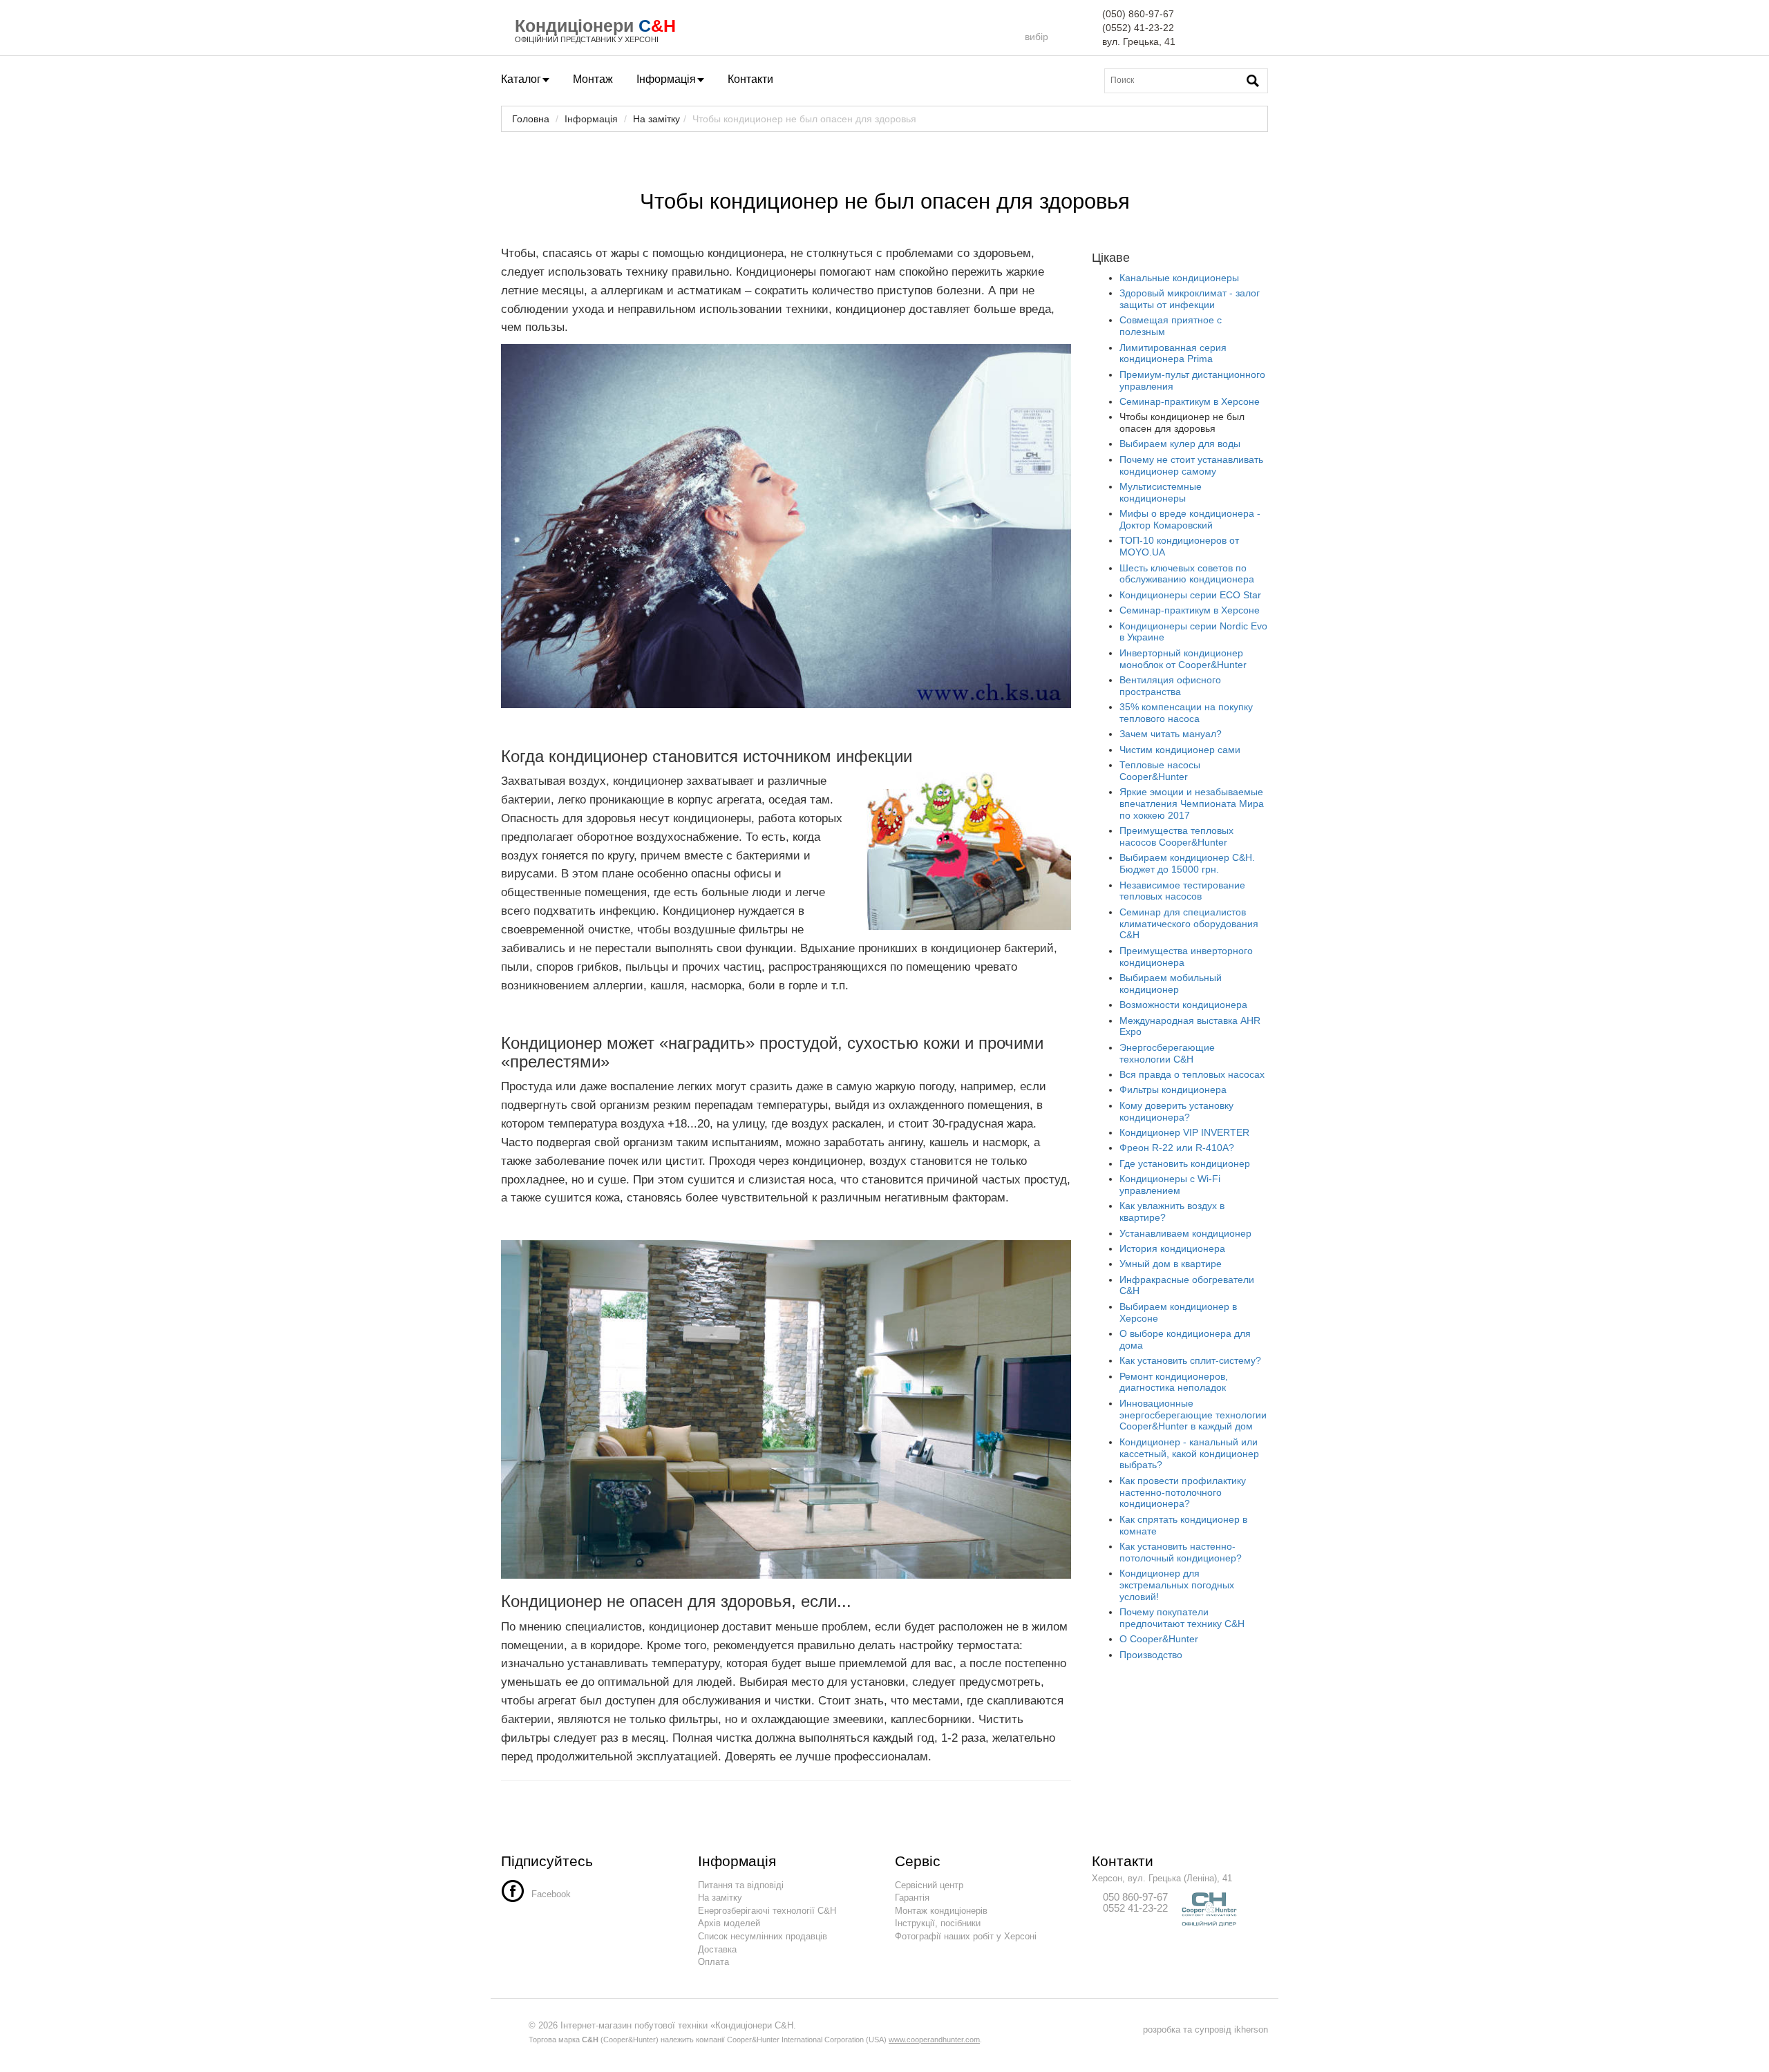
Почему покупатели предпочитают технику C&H (1182, 1618)
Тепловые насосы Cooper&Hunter (1160, 771)
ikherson (1251, 2030)
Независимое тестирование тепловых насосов (1182, 891)
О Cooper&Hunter (1159, 1639)
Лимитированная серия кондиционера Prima (1173, 353)
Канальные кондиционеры (1179, 278)
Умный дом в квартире (1171, 1264)
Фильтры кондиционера (1173, 1090)
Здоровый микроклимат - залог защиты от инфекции (1190, 299)
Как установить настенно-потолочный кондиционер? (1181, 1552)
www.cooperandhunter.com (934, 2040)
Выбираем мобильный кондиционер (1171, 983)
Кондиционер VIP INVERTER (1184, 1132)
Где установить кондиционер (1185, 1163)
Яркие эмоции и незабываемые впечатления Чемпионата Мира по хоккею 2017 (1192, 804)
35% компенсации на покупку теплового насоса (1186, 713)
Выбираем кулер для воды (1180, 444)
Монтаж (593, 79)
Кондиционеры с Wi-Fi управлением (1170, 1185)
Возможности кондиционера (1183, 1005)
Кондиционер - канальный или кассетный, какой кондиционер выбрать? (1189, 1454)
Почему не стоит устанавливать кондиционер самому (1191, 465)
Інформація (666, 79)
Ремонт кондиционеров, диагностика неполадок (1174, 1382)
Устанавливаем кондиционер (1185, 1233)
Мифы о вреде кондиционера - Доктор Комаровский (1190, 519)
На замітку (656, 119)
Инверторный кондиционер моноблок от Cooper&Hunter (1183, 659)
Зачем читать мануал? (1171, 734)
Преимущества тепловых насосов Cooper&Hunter (1176, 836)
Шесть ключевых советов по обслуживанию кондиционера (1187, 574)
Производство (1151, 1655)
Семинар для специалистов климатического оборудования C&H (1189, 924)
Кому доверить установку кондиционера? (1176, 1111)
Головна (531, 119)
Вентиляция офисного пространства (1170, 686)
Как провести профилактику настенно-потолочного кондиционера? (1183, 1492)
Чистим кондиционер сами (1180, 750)
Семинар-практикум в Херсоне (1190, 401)
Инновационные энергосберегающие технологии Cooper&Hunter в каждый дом (1193, 1415)
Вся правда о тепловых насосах (1192, 1074)
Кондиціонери (574, 26)
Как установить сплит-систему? (1190, 1360)
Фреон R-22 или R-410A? (1177, 1148)
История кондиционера (1172, 1248)
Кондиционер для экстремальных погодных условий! (1177, 1585)
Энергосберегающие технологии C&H (1167, 1053)
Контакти (750, 79)
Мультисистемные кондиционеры (1161, 492)
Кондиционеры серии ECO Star (1190, 595)
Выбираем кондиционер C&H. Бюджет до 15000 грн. (1187, 863)
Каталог (521, 79)
